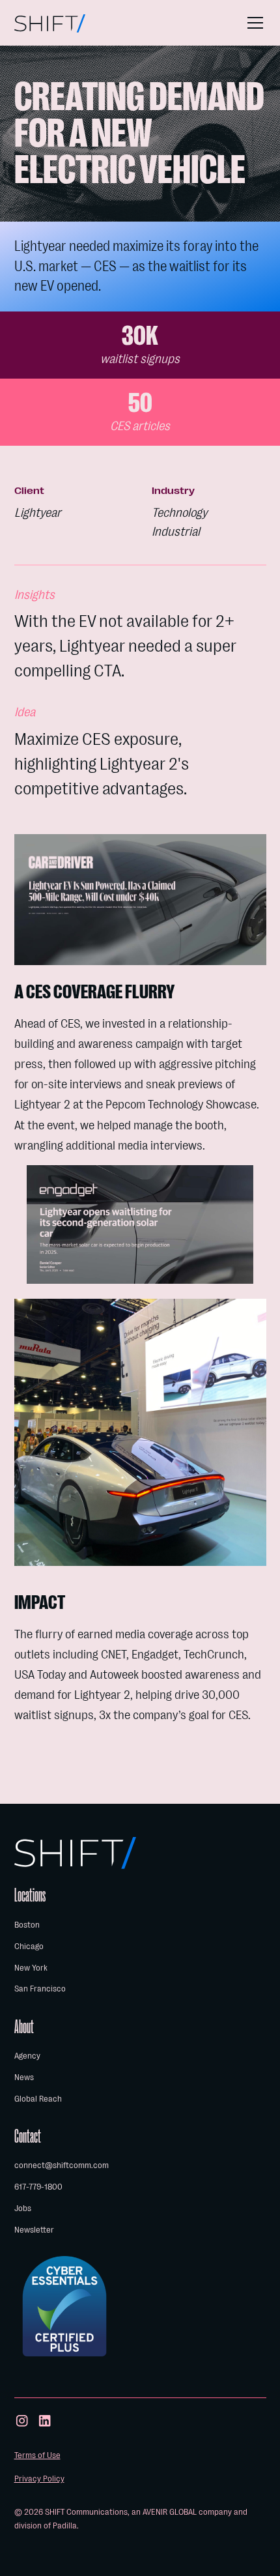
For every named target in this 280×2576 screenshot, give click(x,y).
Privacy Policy (39, 2479)
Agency (27, 2056)
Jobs (23, 2208)
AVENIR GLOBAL (170, 2512)
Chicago (29, 1946)
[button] (253, 23)
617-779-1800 (38, 2187)
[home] (50, 23)
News (24, 2077)
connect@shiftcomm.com (62, 2165)
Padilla (65, 2525)
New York (31, 1968)
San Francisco (40, 1989)
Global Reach (38, 2099)
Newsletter (34, 2230)
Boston (27, 1925)
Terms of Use (37, 2455)
